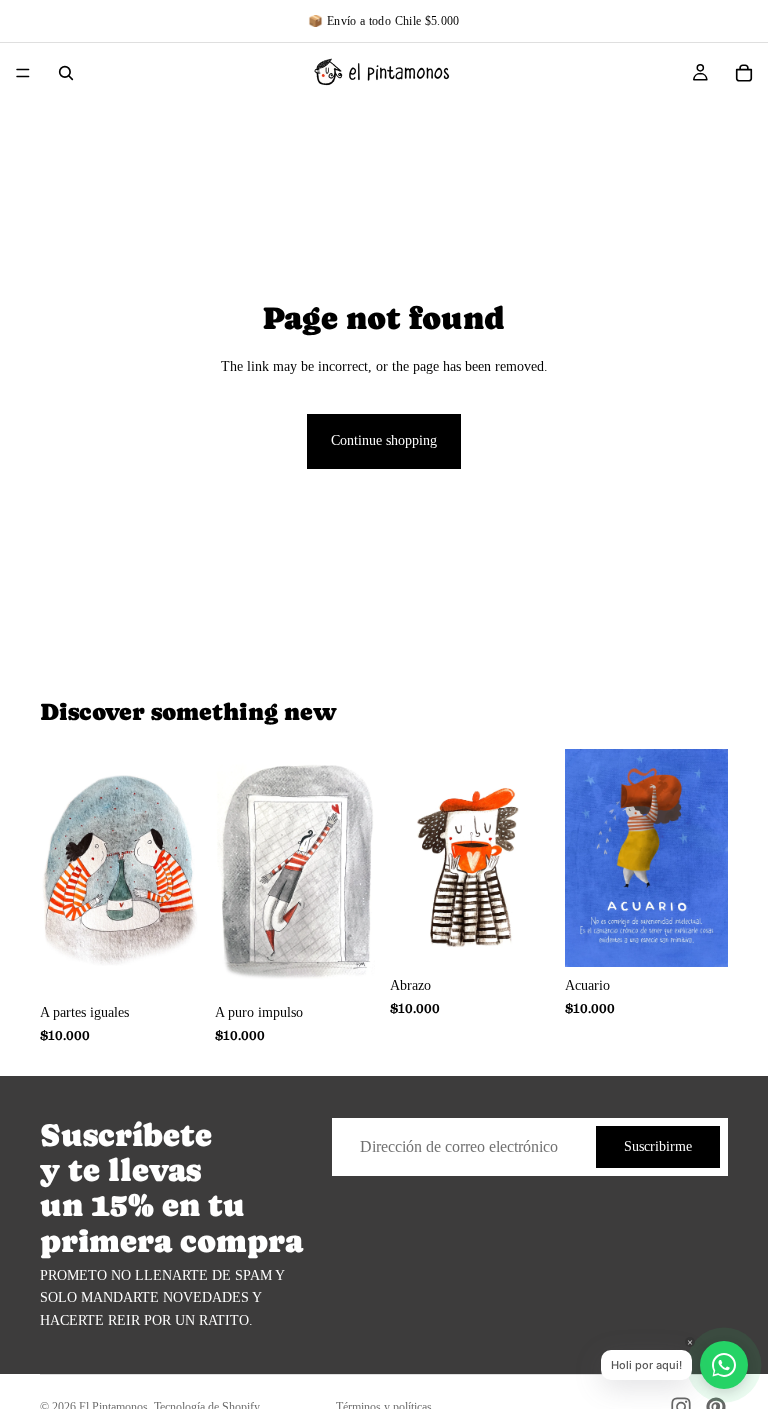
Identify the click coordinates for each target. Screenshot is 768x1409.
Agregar (189, 962)
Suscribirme (658, 1146)
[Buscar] (66, 73)
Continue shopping (384, 440)
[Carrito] (744, 73)
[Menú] (23, 73)
